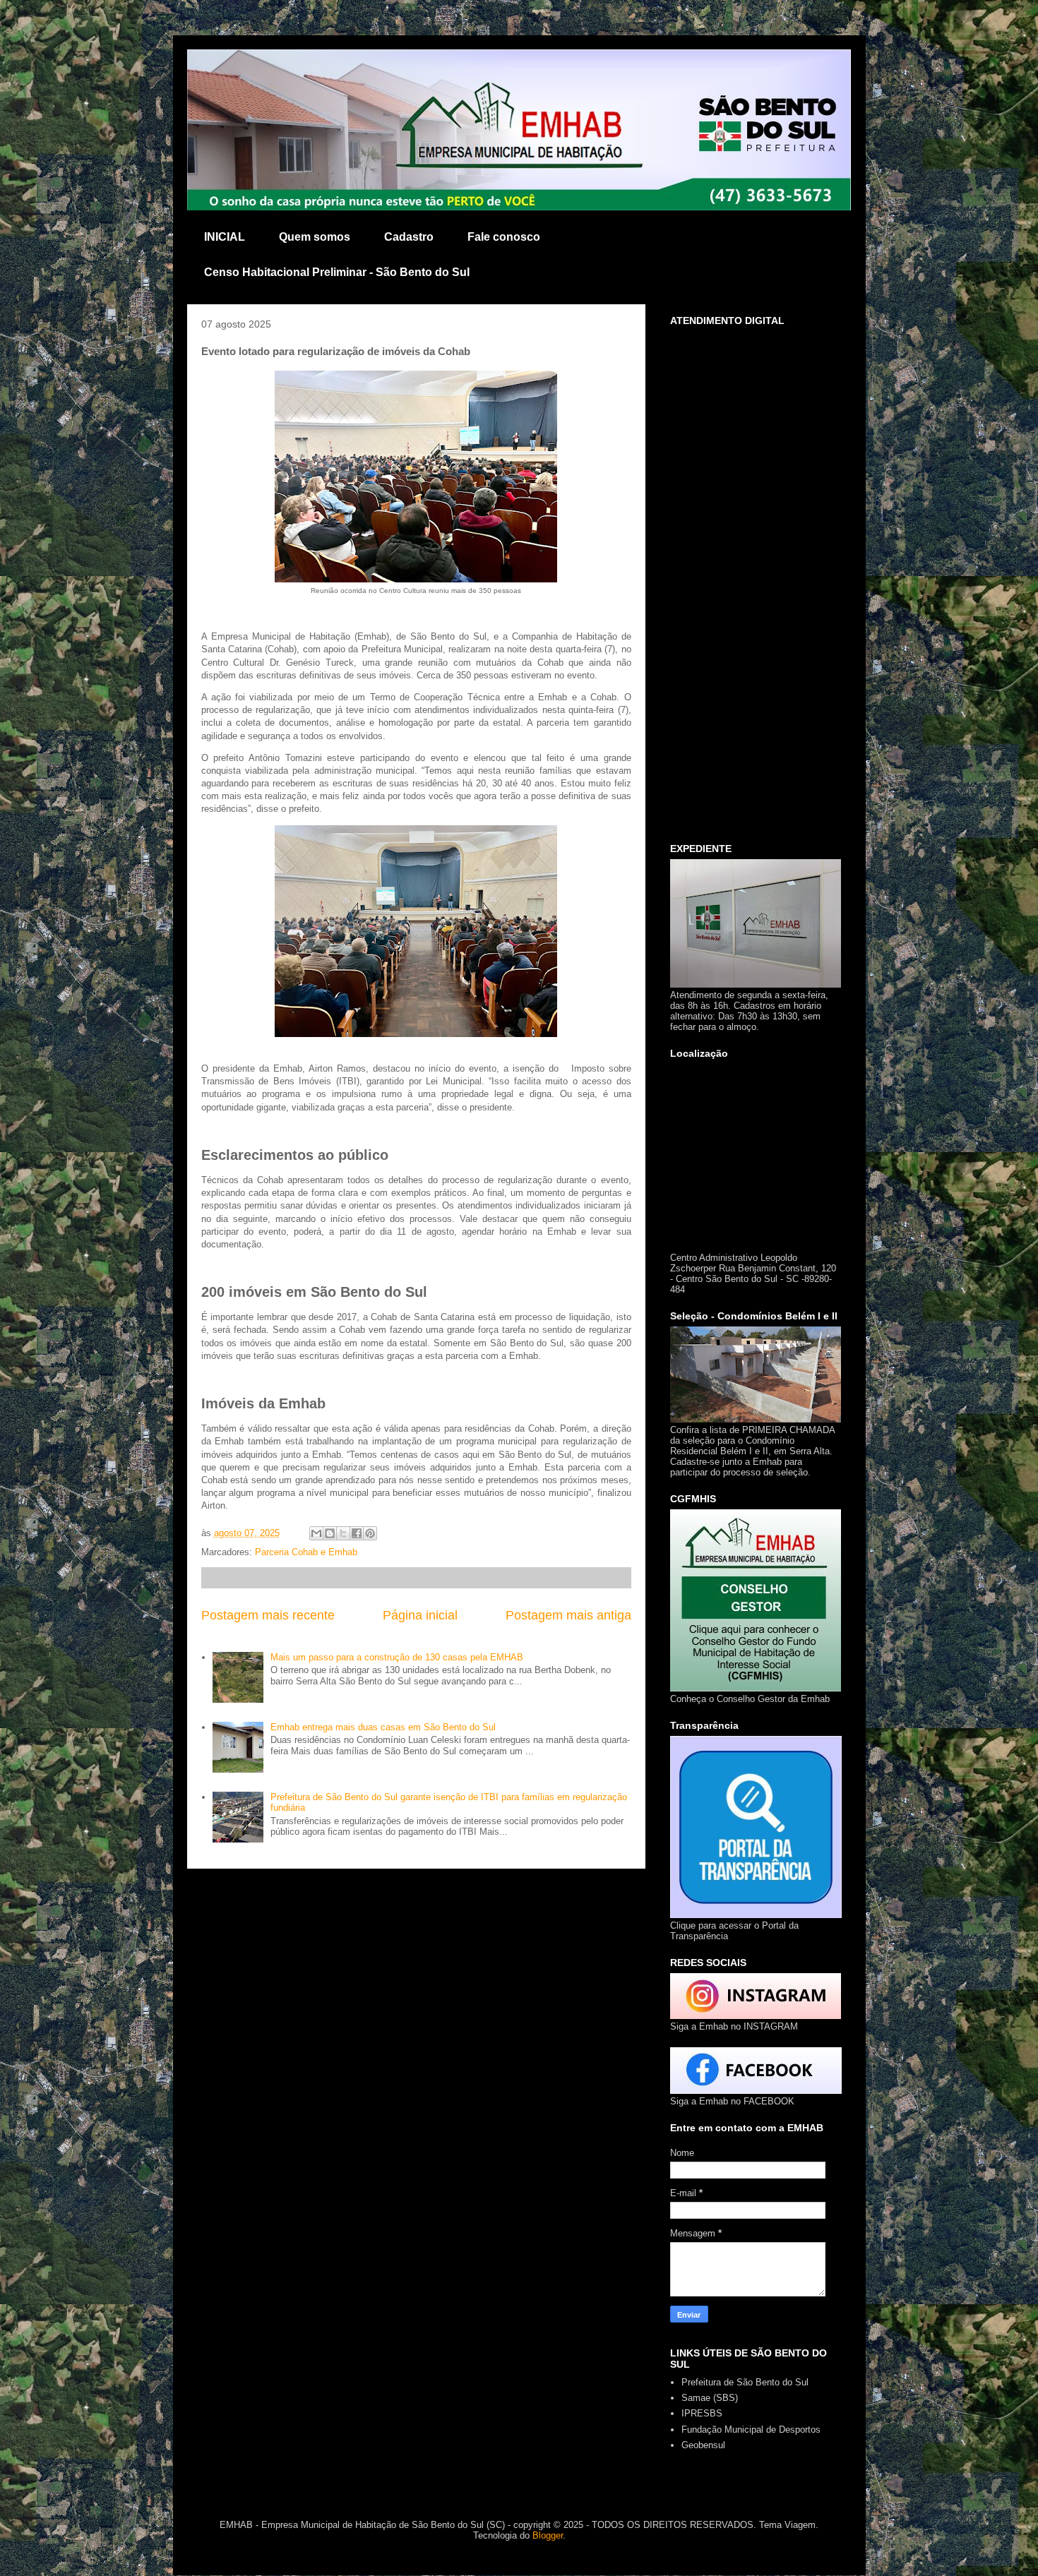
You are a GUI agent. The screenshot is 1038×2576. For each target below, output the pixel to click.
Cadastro (409, 237)
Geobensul (703, 2445)
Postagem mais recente (268, 1615)
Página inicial (420, 1615)
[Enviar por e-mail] (316, 1533)
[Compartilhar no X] (343, 1533)
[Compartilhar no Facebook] (357, 1533)
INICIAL (225, 237)
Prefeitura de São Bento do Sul (745, 2382)
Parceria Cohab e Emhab (306, 1552)
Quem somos (315, 237)
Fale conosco (504, 237)
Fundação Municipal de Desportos (751, 2430)
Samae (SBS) (710, 2398)
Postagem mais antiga (568, 1615)
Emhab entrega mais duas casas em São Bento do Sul (383, 1727)
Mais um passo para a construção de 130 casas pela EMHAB (397, 1657)
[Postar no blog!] (330, 1533)
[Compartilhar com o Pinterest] (370, 1533)
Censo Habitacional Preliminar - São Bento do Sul (337, 272)
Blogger (548, 2535)
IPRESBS (702, 2413)
